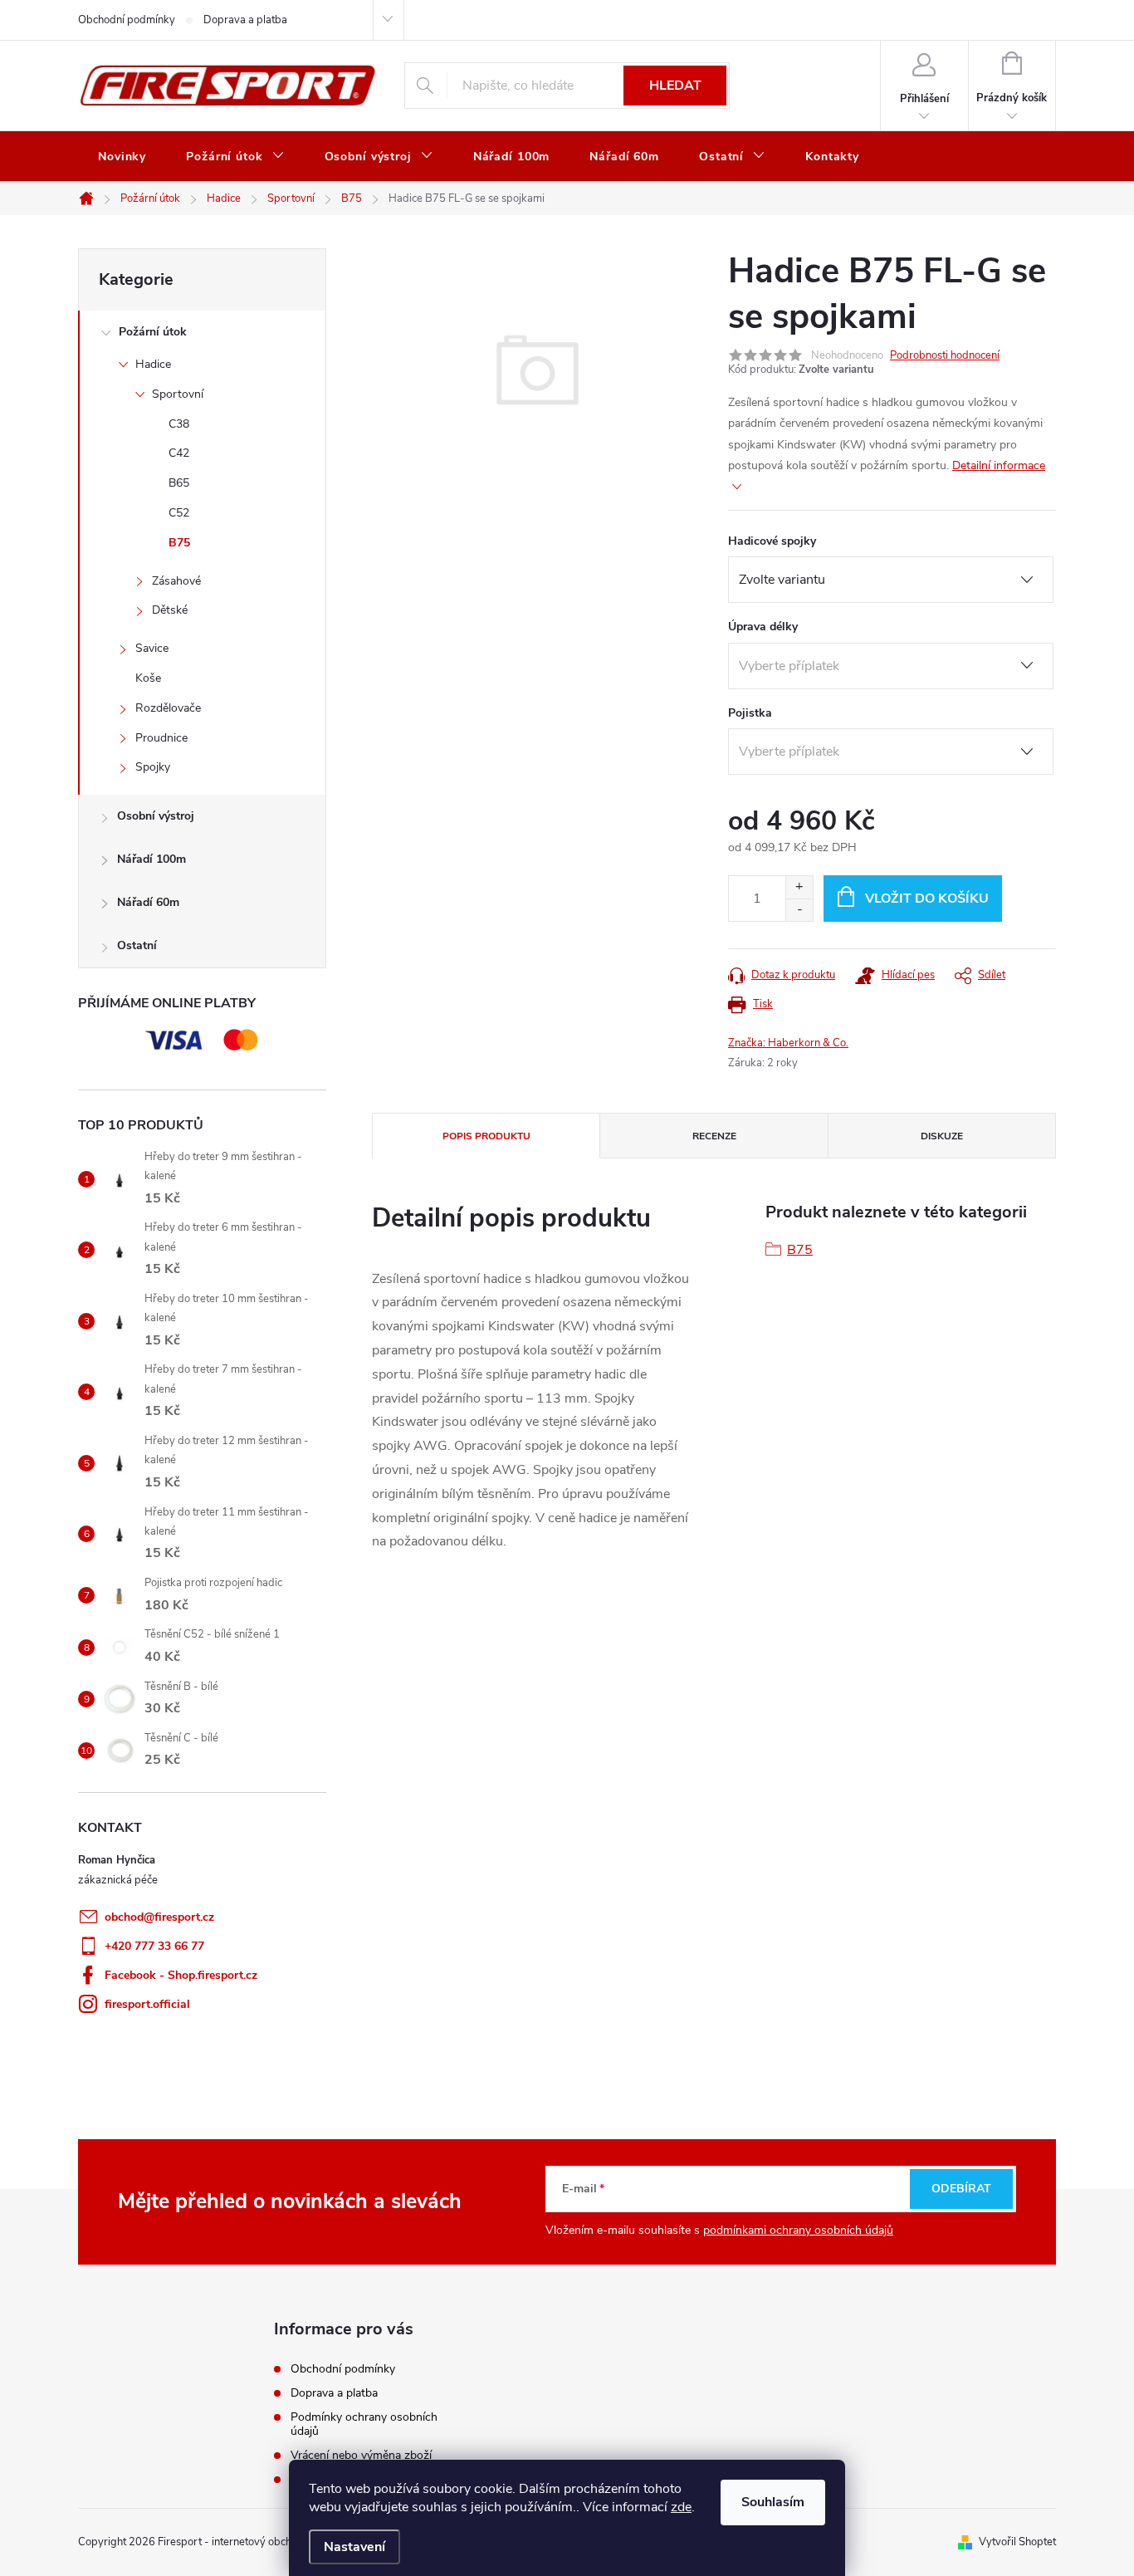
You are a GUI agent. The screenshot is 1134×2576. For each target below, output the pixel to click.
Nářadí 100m (152, 859)
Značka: (788, 1043)
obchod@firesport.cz (159, 1917)
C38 (179, 424)
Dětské (170, 610)
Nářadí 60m (148, 902)
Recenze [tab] (714, 1136)
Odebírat (961, 2189)
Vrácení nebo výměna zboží (361, 2455)
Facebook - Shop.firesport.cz (181, 1975)
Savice (152, 648)
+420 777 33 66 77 (154, 1946)
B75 (179, 543)
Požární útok (153, 332)
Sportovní (178, 394)
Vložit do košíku (927, 899)
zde (681, 2507)
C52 (179, 513)
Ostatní (137, 945)
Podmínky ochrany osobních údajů (364, 2424)
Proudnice (161, 738)
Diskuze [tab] (942, 1136)
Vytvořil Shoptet (1017, 2542)
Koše (148, 678)
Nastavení (354, 2547)
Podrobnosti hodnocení (945, 355)
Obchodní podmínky (127, 20)
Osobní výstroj (156, 816)
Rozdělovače (168, 708)
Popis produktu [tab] (486, 1136)
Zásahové (176, 581)
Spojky (153, 767)
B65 (179, 483)
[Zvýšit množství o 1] (799, 887)
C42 (179, 453)
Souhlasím (773, 2502)
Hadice (153, 364)
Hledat (675, 86)
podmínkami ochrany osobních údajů (798, 2230)
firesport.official (147, 2004)
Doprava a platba (245, 20)
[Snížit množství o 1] (799, 910)
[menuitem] (122, 157)
